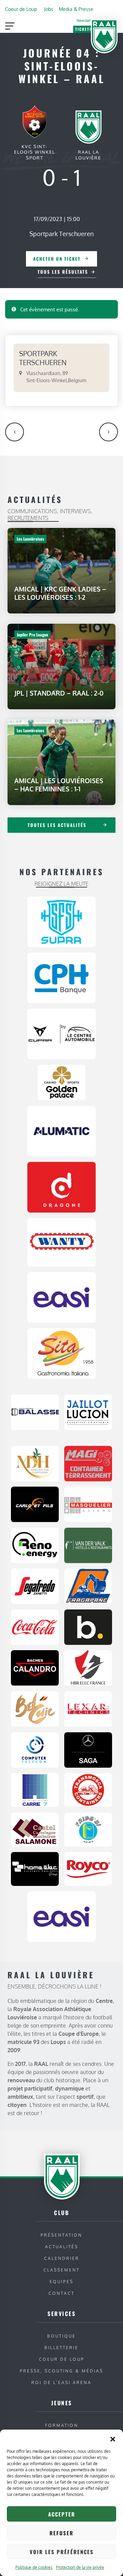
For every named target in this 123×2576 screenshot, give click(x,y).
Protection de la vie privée (80, 2567)
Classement (61, 2270)
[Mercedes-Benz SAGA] (88, 1749)
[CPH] (61, 978)
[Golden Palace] (61, 1082)
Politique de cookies (34, 2567)
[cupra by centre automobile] (61, 1034)
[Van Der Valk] (88, 1545)
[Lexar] (88, 1708)
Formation (62, 2425)
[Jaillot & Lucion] (88, 1412)
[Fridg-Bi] (88, 1829)
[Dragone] (61, 1187)
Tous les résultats (63, 272)
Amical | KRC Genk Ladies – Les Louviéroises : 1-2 (60, 593)
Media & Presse (76, 9)
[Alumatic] (61, 1130)
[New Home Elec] (35, 1868)
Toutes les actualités (57, 825)
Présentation (61, 2235)
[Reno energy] (35, 1545)
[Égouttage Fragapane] (88, 1586)
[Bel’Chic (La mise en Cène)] (35, 1708)
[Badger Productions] (88, 1627)
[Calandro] (35, 1668)
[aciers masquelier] (88, 1504)
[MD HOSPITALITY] (35, 1463)
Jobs (49, 9)
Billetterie (61, 2348)
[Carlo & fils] (35, 1504)
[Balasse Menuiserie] (35, 1412)
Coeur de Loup (21, 9)
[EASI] (61, 1297)
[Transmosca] (88, 1789)
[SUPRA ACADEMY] (61, 921)
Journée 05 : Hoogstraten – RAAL (108, 432)
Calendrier (62, 2258)
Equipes (61, 2282)
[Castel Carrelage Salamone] (35, 1829)
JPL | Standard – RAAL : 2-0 (59, 693)
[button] (113, 2438)
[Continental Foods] (88, 1868)
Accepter (62, 2514)
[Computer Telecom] (35, 1749)
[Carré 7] (35, 1789)
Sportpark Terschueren (61, 234)
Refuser (61, 2533)
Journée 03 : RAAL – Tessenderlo (15, 432)
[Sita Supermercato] (61, 1353)
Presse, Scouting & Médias (61, 2371)
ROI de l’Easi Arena (61, 2383)
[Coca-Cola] (35, 1627)
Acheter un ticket (57, 259)
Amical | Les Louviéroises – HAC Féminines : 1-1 (59, 785)
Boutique (61, 2336)
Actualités (62, 2247)
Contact (61, 2293)
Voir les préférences (62, 2552)
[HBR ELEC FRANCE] (88, 1668)
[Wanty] (61, 1242)
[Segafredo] (35, 1586)
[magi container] (88, 1463)
